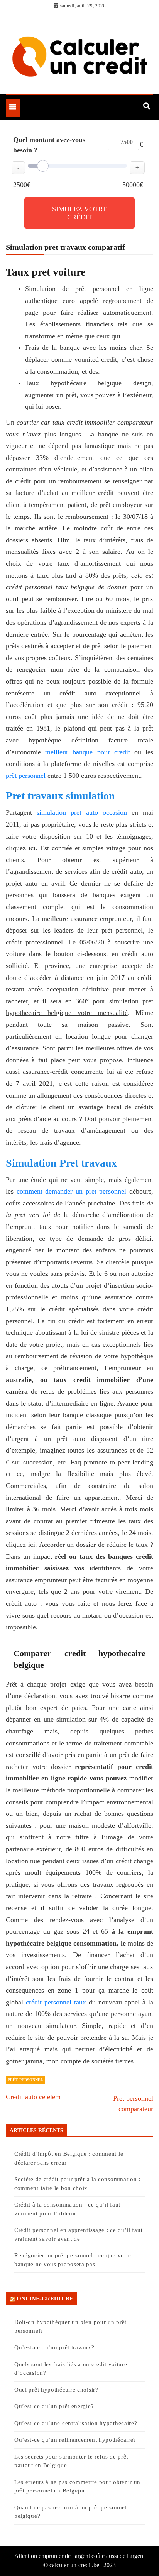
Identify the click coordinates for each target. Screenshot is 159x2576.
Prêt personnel (25, 2080)
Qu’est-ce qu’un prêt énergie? (54, 2406)
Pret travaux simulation (60, 796)
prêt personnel (26, 776)
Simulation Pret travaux (63, 1163)
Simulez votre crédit (80, 213)
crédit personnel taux (56, 2002)
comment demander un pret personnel (72, 1191)
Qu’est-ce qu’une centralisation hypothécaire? (76, 2423)
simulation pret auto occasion (82, 812)
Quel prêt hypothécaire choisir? (56, 2390)
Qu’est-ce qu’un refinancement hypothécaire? (75, 2440)
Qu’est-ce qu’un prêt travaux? (54, 2347)
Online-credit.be (45, 2299)
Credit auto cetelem (33, 2097)
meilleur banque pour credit (88, 752)
